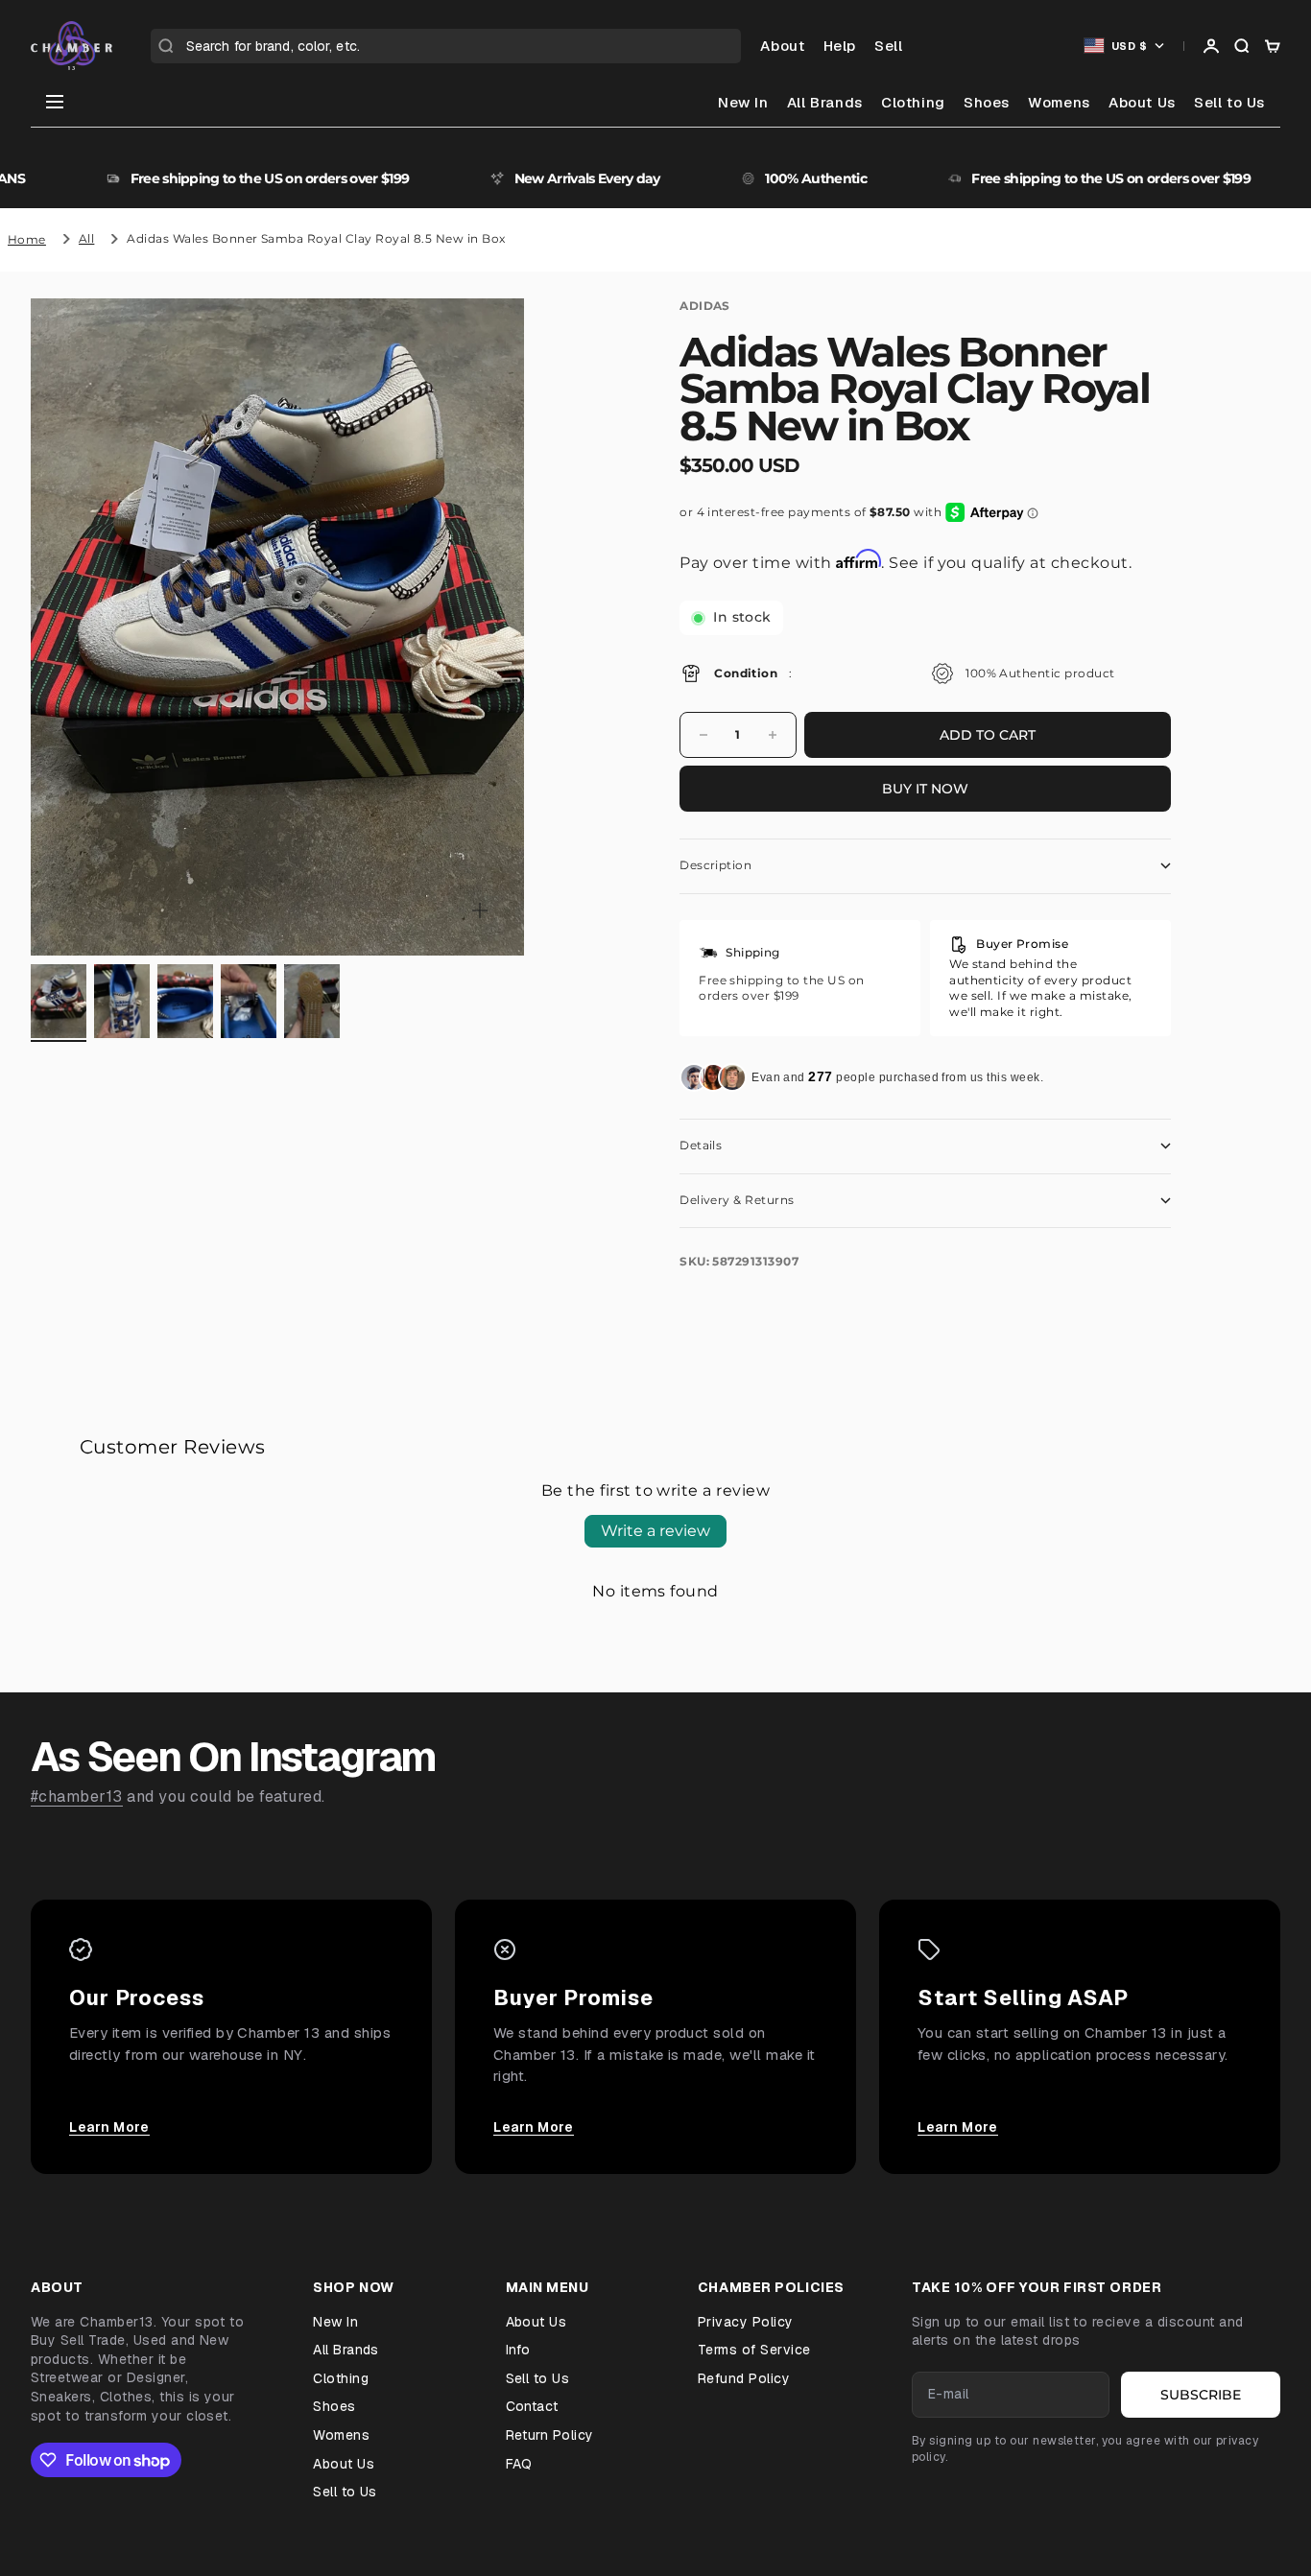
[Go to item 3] (185, 1002)
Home (27, 239)
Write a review (655, 1531)
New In (743, 102)
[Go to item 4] (249, 1002)
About (782, 46)
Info (518, 2350)
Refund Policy (744, 2378)
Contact (532, 2406)
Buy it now (925, 789)
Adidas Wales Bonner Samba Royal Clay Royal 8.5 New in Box (316, 238)
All (86, 238)
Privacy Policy (746, 2322)
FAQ (519, 2464)
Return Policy (550, 2435)
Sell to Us (1229, 102)
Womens (1059, 102)
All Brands (825, 102)
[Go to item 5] (312, 1002)
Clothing (913, 102)
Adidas (705, 306)
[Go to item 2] (122, 1002)
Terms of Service (754, 2350)
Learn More (109, 2127)
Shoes (987, 102)
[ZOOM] (480, 910)
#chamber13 (77, 1796)
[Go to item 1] (59, 1002)
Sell (888, 46)
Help (840, 46)
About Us (1142, 102)
